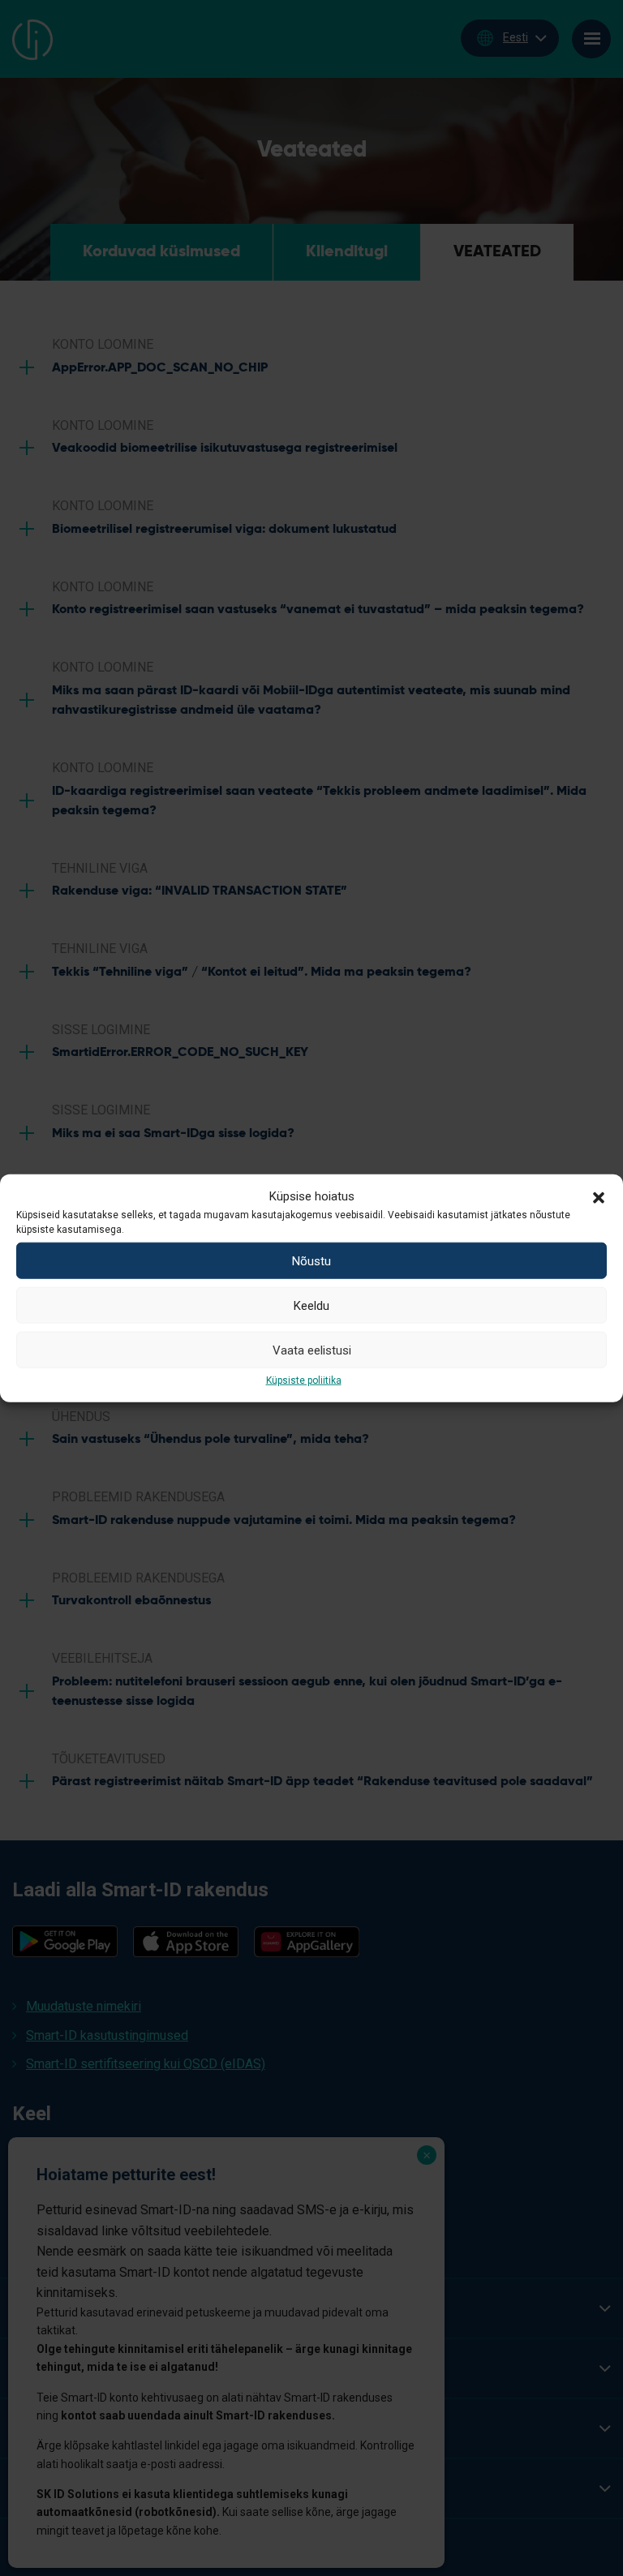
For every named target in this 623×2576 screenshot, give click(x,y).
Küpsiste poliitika (304, 1380)
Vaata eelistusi (312, 1350)
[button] (599, 1196)
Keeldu (311, 1305)
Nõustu (311, 1260)
